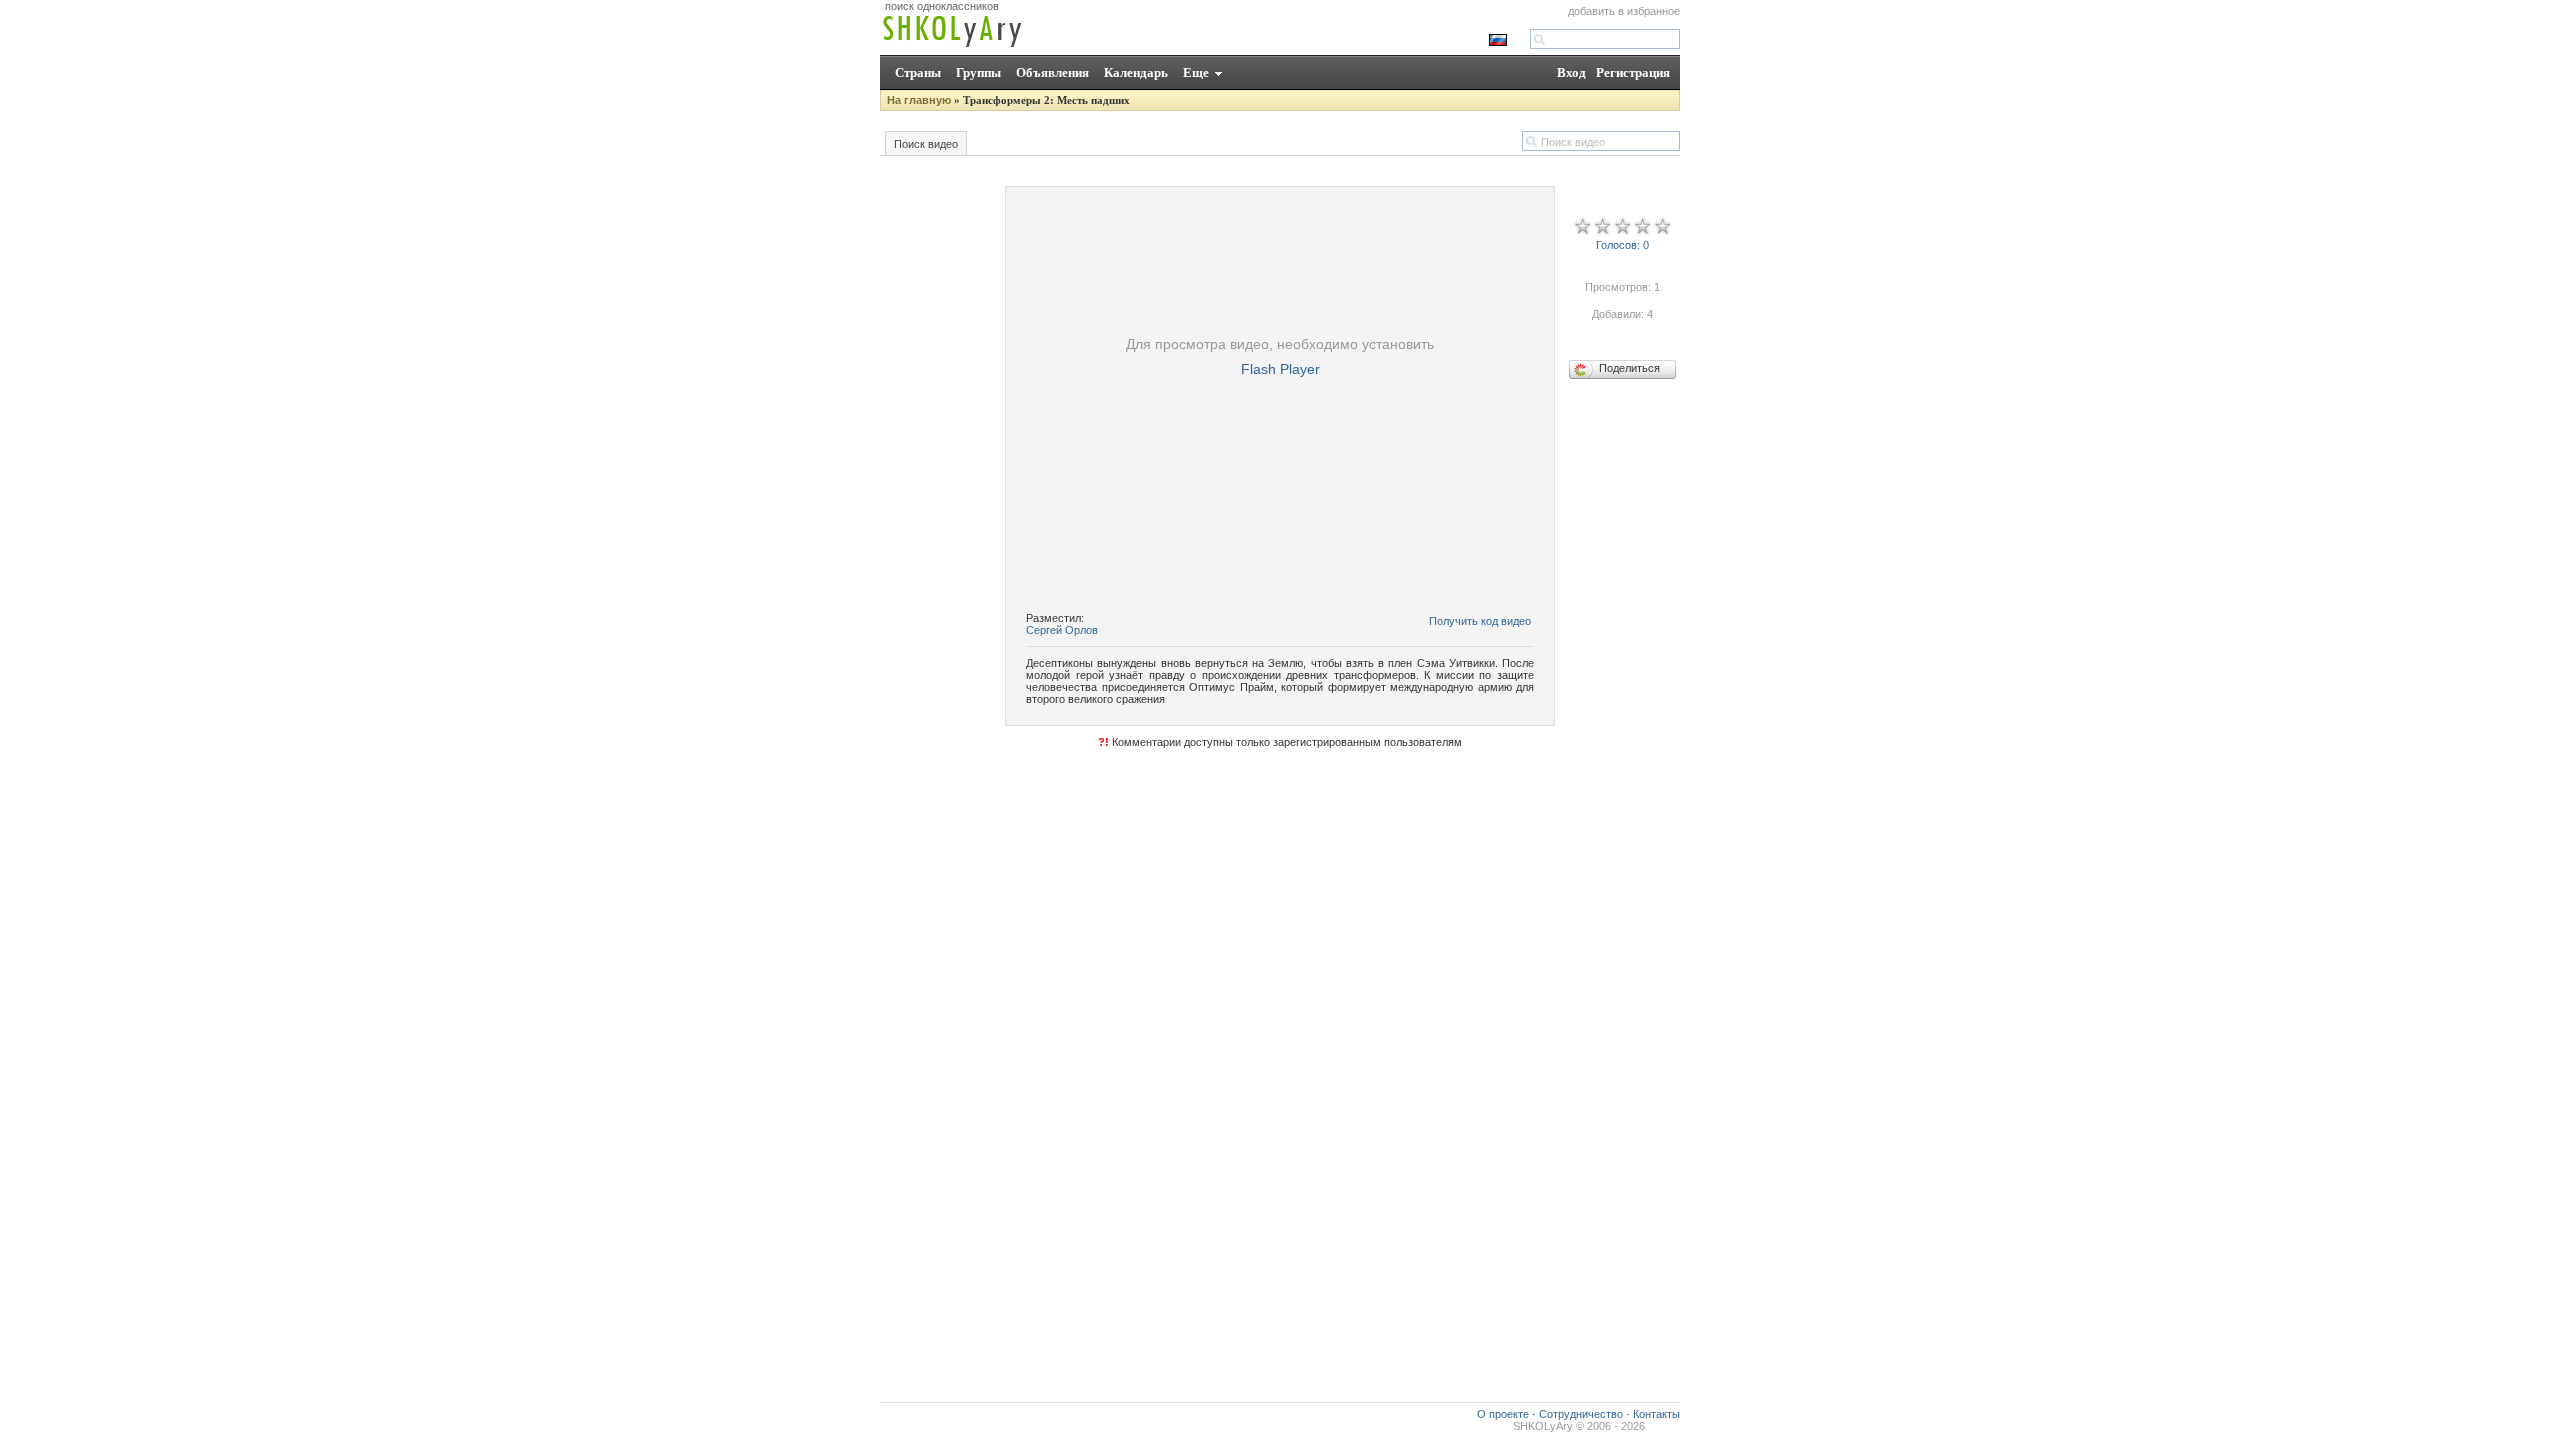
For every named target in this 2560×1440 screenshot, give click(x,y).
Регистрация (1633, 72)
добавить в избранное (1624, 11)
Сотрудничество (1581, 1414)
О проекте (1503, 1414)
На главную (919, 100)
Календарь (1136, 72)
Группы (978, 72)
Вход (1571, 72)
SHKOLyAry (1543, 1426)
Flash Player (1280, 369)
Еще (1196, 72)
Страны (918, 72)
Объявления (1052, 72)
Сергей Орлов (1062, 630)
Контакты (1656, 1414)
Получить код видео (1480, 621)
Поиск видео (926, 144)
